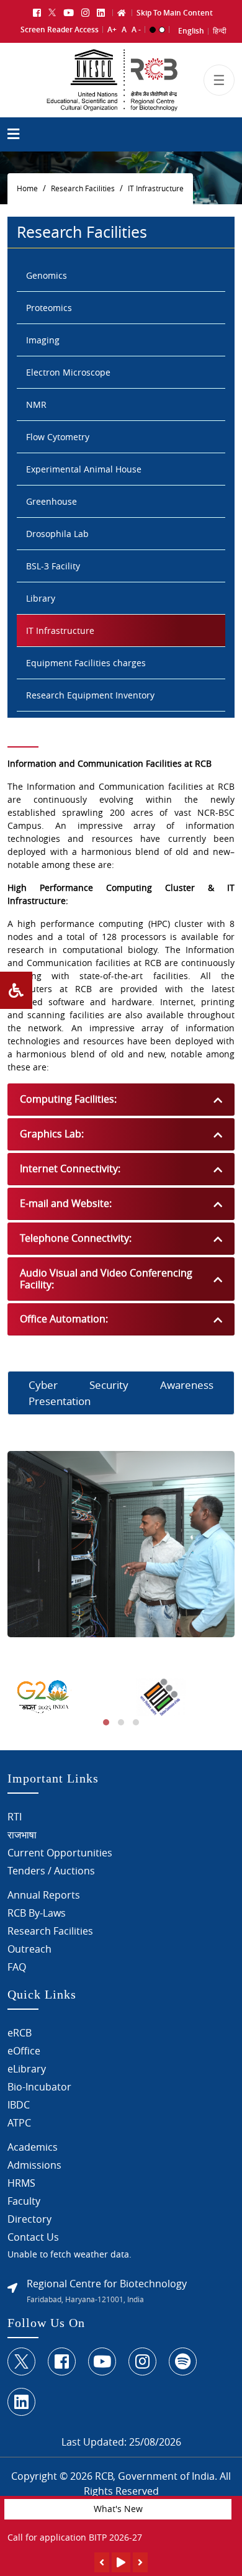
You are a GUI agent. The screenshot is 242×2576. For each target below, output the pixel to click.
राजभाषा (22, 1835)
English (191, 31)
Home (27, 188)
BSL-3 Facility (53, 566)
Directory (29, 2219)
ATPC (19, 2123)
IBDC (19, 2105)
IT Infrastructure (156, 188)
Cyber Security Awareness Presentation (121, 1393)
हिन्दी (220, 31)
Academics (33, 2147)
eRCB (20, 2033)
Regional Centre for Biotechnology (107, 2284)
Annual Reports (44, 1895)
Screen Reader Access (60, 29)
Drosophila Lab (57, 534)
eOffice (24, 2051)
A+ (112, 29)
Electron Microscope (68, 372)
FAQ (17, 1967)
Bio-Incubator (39, 2087)
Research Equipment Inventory (90, 695)
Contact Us (33, 2237)
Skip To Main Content (175, 13)
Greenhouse (52, 501)
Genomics (47, 275)
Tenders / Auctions (51, 1871)
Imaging (43, 340)
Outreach (29, 1949)
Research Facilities (83, 188)
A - (136, 29)
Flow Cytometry (58, 437)
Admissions (34, 2165)
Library (41, 598)
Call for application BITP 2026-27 (75, 2537)
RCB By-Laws (37, 1913)
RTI (15, 1817)
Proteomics (49, 308)
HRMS (21, 2183)
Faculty (24, 2201)
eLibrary (27, 2069)
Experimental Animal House (84, 469)
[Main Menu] (13, 136)
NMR (36, 404)
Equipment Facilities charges (86, 663)
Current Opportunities (60, 1853)
